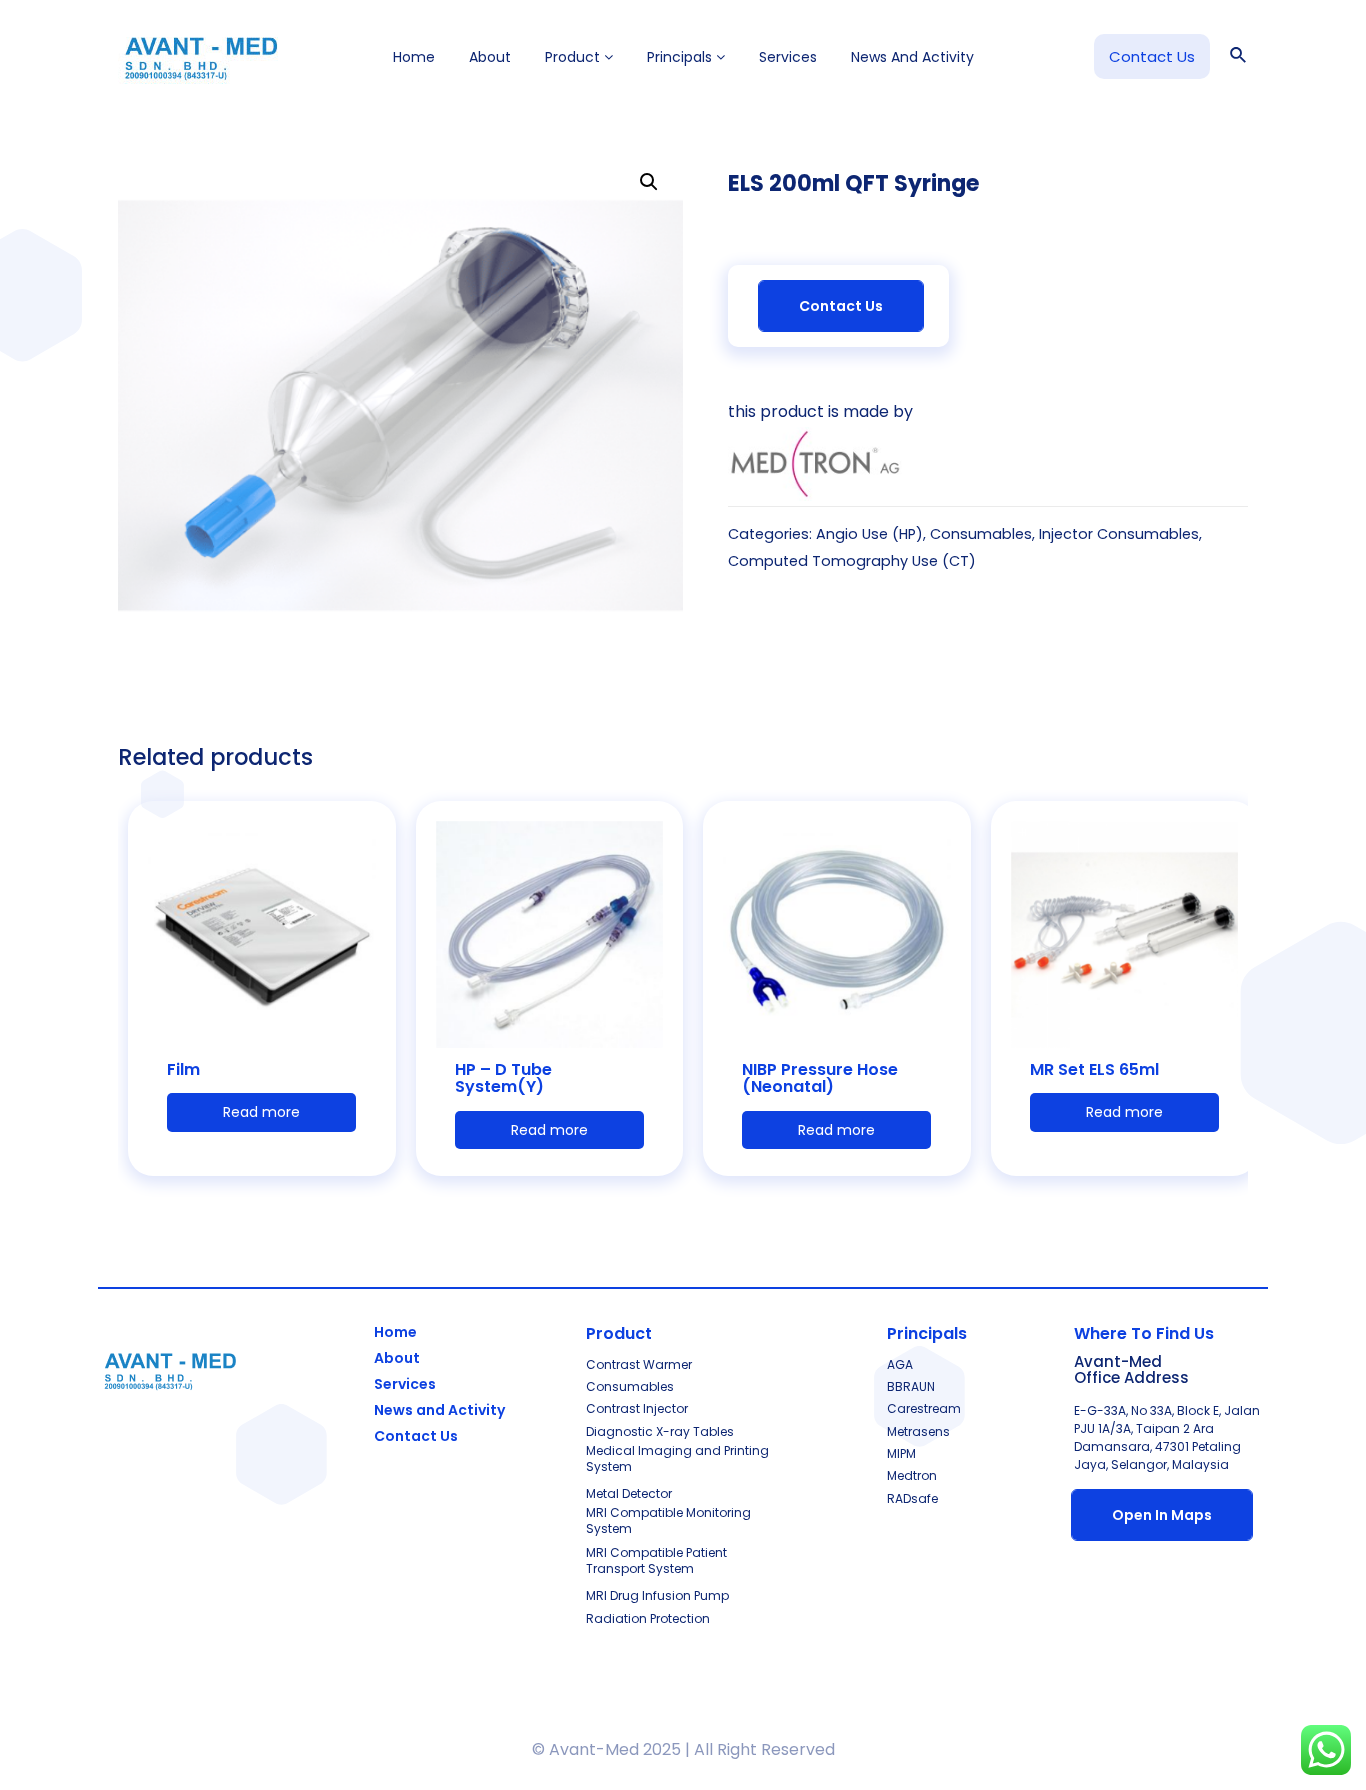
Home (414, 57)
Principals (681, 57)
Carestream (924, 1408)
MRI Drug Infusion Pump (657, 1595)
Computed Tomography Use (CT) (852, 561)
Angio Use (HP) (869, 534)
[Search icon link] (1239, 57)
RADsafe (912, 1498)
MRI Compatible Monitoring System (668, 1520)
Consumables (981, 534)
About (490, 57)
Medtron (912, 1475)
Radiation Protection (648, 1618)
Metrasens (918, 1431)
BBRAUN (911, 1386)
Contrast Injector (637, 1408)
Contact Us (841, 306)
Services (788, 57)
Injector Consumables (1119, 534)
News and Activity (912, 57)
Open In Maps (1162, 1515)
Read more (261, 1112)
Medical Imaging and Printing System (677, 1458)
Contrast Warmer (639, 1364)
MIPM (901, 1453)
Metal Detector (629, 1493)
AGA (900, 1364)
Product (574, 57)
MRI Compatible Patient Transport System (656, 1560)
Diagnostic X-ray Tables (660, 1431)
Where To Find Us (1144, 1333)
